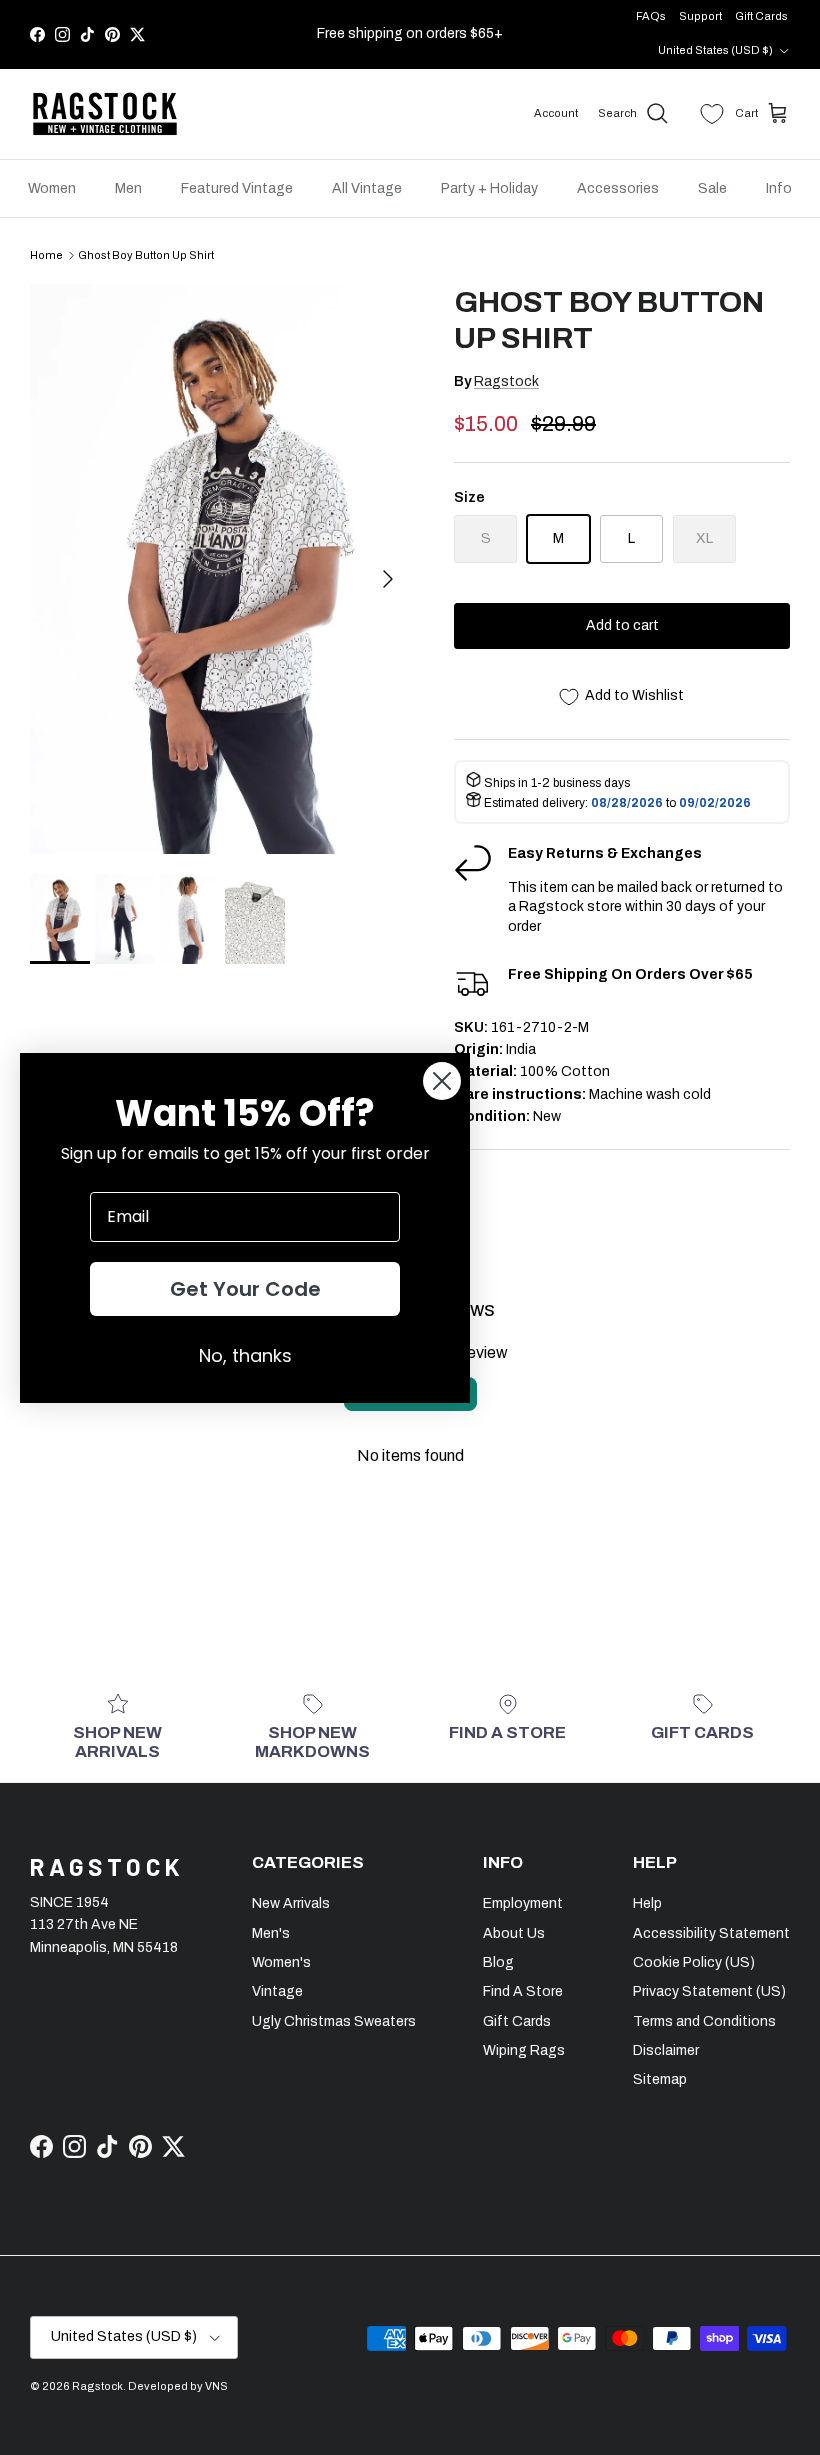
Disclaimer (666, 2050)
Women (52, 188)
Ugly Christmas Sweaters (334, 2021)
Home (46, 255)
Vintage (277, 1991)
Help (647, 1903)
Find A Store (523, 1991)
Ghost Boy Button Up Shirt (146, 255)
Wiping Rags (524, 2050)
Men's (271, 1933)
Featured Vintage (237, 188)
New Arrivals (291, 1903)
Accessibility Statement (711, 1933)
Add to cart (622, 625)
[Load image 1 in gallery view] (220, 569)
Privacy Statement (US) (709, 1991)
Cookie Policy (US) (694, 1962)
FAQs (651, 16)
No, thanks (245, 1355)
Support (700, 16)
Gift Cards (761, 16)
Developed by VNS (178, 2386)
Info (779, 188)
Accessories (618, 188)
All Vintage (367, 188)
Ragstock (506, 381)
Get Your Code (245, 1289)
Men (128, 188)
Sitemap (660, 2079)
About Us (514, 1933)
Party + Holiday (489, 188)
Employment (523, 1903)
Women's (281, 1962)
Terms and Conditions (704, 2021)
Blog (498, 1962)
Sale (712, 188)
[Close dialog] (442, 1081)
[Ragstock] (105, 114)
